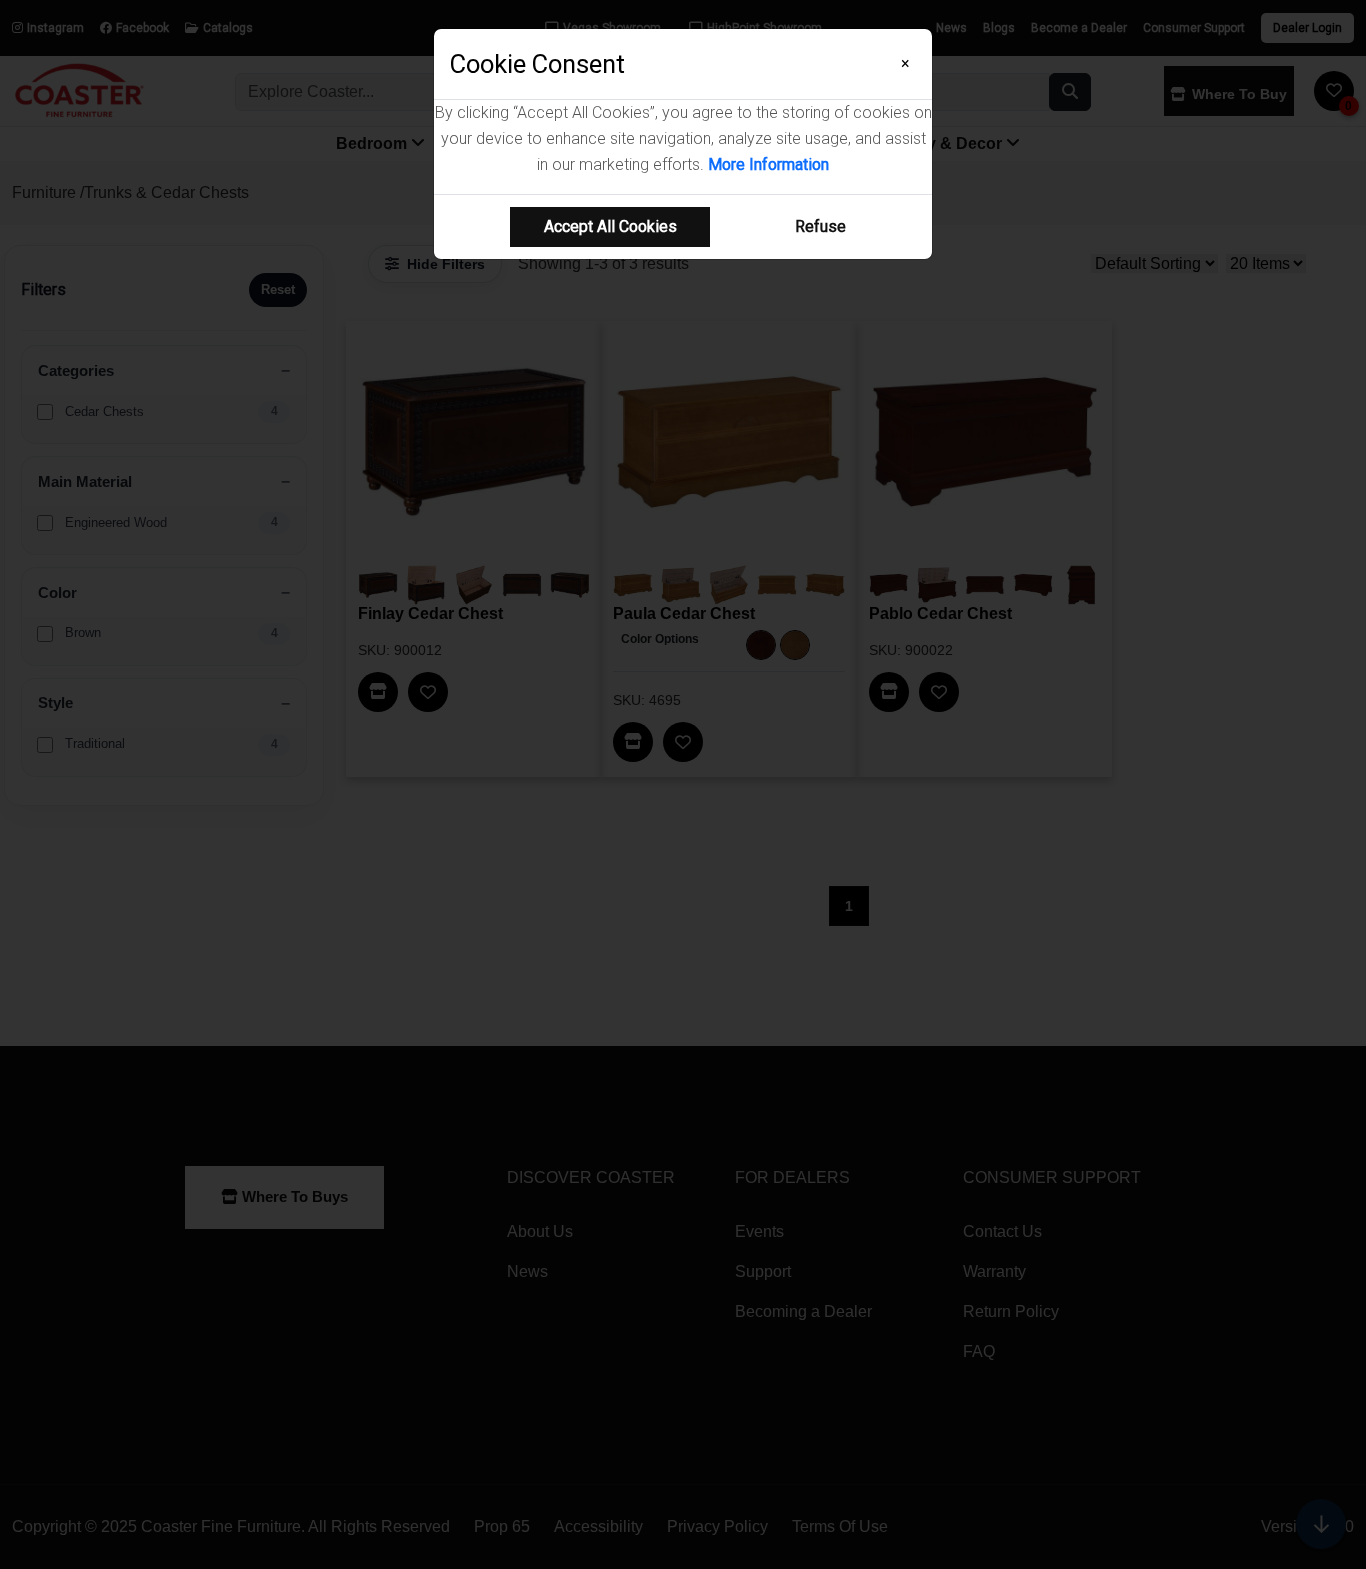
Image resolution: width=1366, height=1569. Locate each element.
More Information (768, 164)
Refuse (820, 226)
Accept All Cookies (610, 226)
